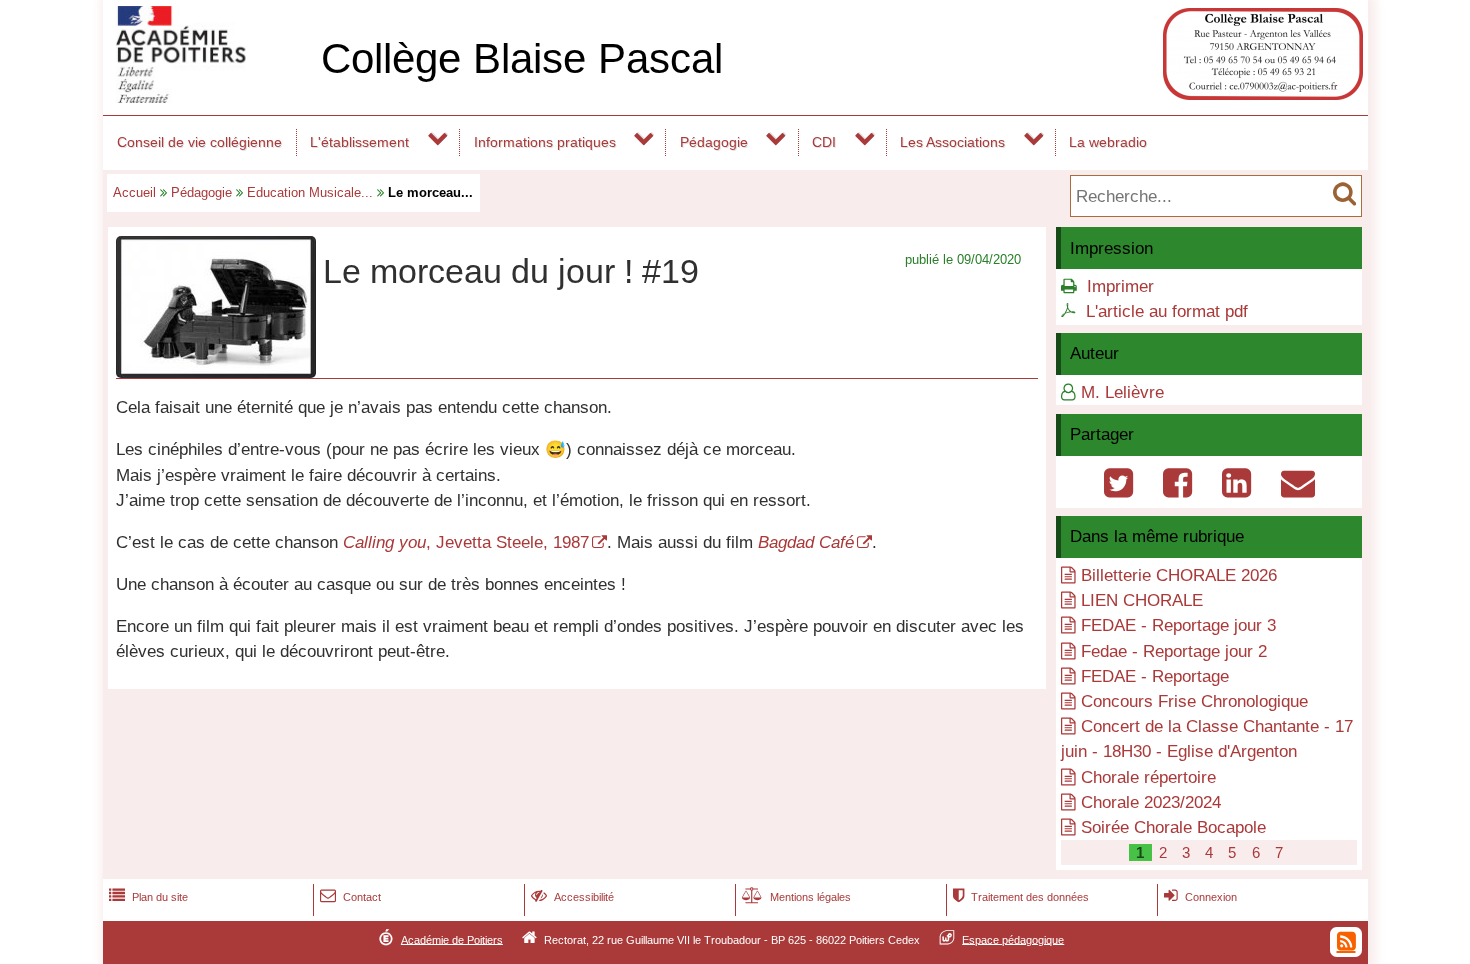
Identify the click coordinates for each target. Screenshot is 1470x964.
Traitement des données (1021, 897)
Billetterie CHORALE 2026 (1179, 575)
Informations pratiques (545, 142)
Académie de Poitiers (452, 939)
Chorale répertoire (1148, 777)
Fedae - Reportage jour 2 (1174, 651)
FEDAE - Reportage (1155, 676)
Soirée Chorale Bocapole (1173, 827)
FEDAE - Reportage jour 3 (1178, 625)
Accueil (134, 192)
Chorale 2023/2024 (1151, 802)
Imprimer (1120, 286)
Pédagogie (714, 142)
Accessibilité (572, 897)
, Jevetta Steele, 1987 (466, 542)
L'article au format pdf (1167, 311)
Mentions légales (796, 897)
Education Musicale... (310, 192)
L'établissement (359, 142)
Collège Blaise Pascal (522, 58)
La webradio (1108, 142)
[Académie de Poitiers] (208, 97)
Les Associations (952, 142)
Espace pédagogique (1013, 939)
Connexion (1200, 897)
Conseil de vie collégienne (199, 142)
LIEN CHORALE (1142, 600)
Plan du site (148, 897)
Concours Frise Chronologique (1194, 701)
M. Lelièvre (1122, 392)
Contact (350, 897)
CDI (824, 142)
